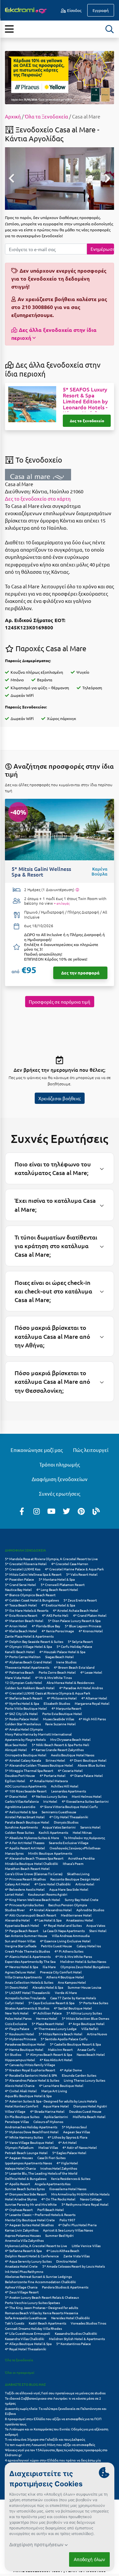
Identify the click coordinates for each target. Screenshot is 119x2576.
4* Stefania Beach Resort (24, 1698)
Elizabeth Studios (57, 1703)
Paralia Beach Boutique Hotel (27, 1822)
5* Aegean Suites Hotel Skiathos (29, 2225)
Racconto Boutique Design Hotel (75, 1879)
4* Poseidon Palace (20, 1579)
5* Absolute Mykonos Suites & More (32, 1838)
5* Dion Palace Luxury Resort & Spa (74, 1621)
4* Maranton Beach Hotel (24, 1621)
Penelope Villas (17, 2122)
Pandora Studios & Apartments (65, 2287)
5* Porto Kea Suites (94, 2003)
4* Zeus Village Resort (22, 2292)
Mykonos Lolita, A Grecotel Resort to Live (36, 2246)
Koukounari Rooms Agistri (48, 1894)
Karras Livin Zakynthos (22, 2230)
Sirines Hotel (55, 1760)
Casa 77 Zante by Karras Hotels (73, 1998)
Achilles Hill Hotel (65, 1786)
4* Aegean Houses (19, 2158)
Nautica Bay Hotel (18, 1589)
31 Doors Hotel (16, 1987)
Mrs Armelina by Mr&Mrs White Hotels (80, 2194)
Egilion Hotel (15, 1781)
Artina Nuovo (97, 2034)
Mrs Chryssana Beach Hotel (70, 1739)
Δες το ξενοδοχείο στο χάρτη (38, 498)
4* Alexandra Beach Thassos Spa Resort (34, 1858)
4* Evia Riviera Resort (21, 1615)
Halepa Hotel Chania (20, 2168)
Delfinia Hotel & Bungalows (26, 2178)
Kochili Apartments (53, 1832)
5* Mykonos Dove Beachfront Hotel (32, 2132)
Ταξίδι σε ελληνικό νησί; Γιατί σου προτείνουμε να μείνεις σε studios (56, 2393)
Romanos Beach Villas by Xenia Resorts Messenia (41, 2313)
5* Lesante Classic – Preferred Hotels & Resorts (40, 2214)
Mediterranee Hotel (76, 1915)
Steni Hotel (98, 1931)
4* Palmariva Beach (20, 1672)
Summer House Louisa (84, 1987)
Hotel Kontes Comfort (22, 2106)
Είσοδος (74, 10)
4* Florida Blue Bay (46, 1626)
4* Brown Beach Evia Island (74, 1667)
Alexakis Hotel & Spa (48, 1987)
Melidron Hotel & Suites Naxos (83, 1961)
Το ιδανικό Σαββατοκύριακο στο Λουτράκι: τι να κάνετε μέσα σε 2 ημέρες (53, 2401)
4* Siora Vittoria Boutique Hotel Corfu (69, 1807)
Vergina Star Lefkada (21, 1946)
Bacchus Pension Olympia (68, 1905)
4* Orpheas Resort (19, 2210)
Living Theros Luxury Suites (84, 2080)
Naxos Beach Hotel (91, 2054)
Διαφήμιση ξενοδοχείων (60, 1479)
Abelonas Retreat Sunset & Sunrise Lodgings (38, 2276)
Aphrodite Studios (90, 1910)
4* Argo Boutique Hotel (86, 2024)
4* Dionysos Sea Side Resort (26, 2194)
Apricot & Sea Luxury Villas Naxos (68, 2230)
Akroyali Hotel (16, 1750)
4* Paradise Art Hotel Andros (81, 1688)
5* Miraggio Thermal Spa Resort (29, 1770)
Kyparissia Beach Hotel (22, 1925)
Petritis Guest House (57, 1946)
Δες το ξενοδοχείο (87, 421)
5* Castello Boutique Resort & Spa (75, 2044)
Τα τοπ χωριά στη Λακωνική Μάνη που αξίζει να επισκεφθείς (50, 2444)
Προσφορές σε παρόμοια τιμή (59, 1002)
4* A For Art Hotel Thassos (25, 1843)
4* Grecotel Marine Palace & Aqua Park (74, 1569)
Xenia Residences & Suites (71, 2178)
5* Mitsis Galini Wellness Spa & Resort (33, 1574)
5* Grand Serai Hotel (20, 1584)
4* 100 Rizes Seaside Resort (26, 1791)
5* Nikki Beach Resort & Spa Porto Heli (60, 1745)
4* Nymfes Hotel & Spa (22, 1703)
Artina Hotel (85, 1884)
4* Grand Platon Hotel (90, 1615)
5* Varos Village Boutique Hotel (29, 2142)
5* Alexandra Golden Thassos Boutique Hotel (39, 1765)
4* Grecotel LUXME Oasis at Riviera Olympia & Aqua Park (48, 1693)
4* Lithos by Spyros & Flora (67, 2137)
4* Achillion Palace (47, 2013)
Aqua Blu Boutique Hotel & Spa (28, 2096)
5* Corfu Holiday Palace (74, 1646)
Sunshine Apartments (21, 1827)
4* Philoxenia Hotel (62, 1698)
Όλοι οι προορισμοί (20, 2372)
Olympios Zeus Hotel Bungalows (85, 1967)
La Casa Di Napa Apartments (64, 1931)
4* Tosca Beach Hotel (21, 1605)
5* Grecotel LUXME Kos (23, 1569)
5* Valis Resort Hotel (82, 1574)
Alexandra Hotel (17, 1920)
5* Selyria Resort (80, 1641)
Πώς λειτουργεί (91, 1450)
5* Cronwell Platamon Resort (63, 1584)
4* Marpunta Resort (66, 1708)
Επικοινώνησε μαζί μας (37, 1450)
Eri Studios (13, 2054)
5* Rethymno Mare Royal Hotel (85, 2204)
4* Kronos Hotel (91, 1631)
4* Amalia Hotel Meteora (49, 1781)
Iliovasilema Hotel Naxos (68, 2189)
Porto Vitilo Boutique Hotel (26, 1708)
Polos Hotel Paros (18, 2018)
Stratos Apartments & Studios (27, 2008)
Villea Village (15, 2111)
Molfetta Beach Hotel (89, 2117)
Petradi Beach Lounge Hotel (26, 2153)
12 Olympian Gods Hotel (23, 1682)
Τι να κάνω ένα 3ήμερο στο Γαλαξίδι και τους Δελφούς (45, 2439)
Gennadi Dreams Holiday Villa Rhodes (33, 2328)
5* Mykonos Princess (20, 2039)
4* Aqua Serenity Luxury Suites (28, 2261)
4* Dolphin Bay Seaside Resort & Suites (34, 1641)
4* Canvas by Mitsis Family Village (30, 2065)
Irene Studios (66, 1662)
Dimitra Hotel (67, 2261)
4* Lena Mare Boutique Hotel (61, 2085)
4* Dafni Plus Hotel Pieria (77, 2225)
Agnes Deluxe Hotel (20, 1972)
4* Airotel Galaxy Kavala (23, 1760)
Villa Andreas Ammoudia (71, 1936)
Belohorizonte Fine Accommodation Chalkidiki (40, 2282)
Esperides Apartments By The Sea (30, 1961)
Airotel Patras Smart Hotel (25, 1817)
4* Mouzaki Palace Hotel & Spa (62, 1652)
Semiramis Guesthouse (59, 1812)
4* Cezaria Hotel (70, 1770)
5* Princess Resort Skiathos (25, 1879)
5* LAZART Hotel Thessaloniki (28, 1992)
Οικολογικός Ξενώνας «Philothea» (75, 1848)
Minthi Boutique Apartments (50, 1853)
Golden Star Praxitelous (23, 1724)
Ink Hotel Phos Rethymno (24, 2271)
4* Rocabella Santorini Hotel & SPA (31, 2075)
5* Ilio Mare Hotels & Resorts (27, 1610)
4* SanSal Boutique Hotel (73, 2008)
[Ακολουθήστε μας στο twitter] (66, 1511)
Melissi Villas (48, 2147)
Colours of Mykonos (48, 2122)
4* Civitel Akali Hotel (21, 2091)
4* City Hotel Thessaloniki (69, 1817)
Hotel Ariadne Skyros (21, 2199)
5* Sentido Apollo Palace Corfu (64, 2039)
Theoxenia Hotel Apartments (27, 1667)
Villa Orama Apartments (23, 1977)
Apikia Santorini (56, 2117)
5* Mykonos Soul (74, 2127)
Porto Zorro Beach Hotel (57, 1672)
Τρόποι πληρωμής (60, 1464)
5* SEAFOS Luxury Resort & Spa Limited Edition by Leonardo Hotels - (85, 401)
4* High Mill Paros (92, 1719)
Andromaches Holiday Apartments (31, 2127)
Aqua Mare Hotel (56, 2106)
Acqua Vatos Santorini (59, 1827)
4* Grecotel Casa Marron (70, 1564)
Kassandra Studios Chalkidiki (76, 2333)
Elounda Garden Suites (79, 2075)
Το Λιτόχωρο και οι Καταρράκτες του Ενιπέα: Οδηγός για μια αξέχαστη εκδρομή (57, 2432)
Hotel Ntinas (82, 1832)
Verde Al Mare (66, 1992)
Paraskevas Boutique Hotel (25, 2044)
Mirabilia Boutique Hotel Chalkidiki (32, 1863)
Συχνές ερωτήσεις (60, 1493)
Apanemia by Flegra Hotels (25, 1739)
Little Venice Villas (86, 2246)
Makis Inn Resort (60, 2049)
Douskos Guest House (85, 2111)
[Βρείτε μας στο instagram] (37, 1511)
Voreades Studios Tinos (88, 2323)
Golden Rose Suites (20, 1832)
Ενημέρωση (102, 249)
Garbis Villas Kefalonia (22, 1801)
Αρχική (13, 116)
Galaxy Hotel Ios (89, 1946)
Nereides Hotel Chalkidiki (71, 2318)
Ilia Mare (49, 1967)
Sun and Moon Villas (20, 1941)
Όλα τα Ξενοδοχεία (46, 116)
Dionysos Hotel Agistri (90, 2106)
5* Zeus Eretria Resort (80, 1600)
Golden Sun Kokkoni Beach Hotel (30, 1688)
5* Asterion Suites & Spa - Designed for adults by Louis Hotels (51, 2101)
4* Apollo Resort (18, 2184)
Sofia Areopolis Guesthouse (26, 2318)
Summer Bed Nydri (59, 2235)
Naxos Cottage (91, 2199)
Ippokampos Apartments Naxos (28, 2163)
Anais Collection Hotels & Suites (29, 1982)
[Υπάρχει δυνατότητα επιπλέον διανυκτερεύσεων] (77, 890)
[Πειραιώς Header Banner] (59, 77)
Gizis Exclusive (16, 2024)
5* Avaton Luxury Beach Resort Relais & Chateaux (42, 2297)
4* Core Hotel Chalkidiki (53, 1884)
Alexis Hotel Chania (20, 2085)
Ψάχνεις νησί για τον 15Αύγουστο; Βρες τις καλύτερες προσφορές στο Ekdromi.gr (56, 2452)
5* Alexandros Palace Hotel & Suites (32, 2080)
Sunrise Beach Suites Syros (25, 2189)
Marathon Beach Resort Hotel (27, 1868)
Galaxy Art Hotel (17, 1884)
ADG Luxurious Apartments (26, 1786)
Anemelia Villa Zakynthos (24, 2240)
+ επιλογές (62, 903)
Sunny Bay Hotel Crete (82, 1899)
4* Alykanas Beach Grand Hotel (28, 1662)
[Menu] (9, 29)
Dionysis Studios (66, 1822)
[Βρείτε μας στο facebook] (22, 1511)
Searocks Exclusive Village (69, 1843)
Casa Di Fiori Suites (51, 2158)
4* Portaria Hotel (53, 1775)
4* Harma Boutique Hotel (24, 2049)
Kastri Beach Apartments (47, 2323)
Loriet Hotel (14, 1894)
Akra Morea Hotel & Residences (70, 1682)
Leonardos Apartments (69, 1791)
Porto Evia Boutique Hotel (62, 1714)
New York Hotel (17, 2013)
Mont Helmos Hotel (87, 1796)
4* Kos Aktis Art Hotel (56, 2060)
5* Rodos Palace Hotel (22, 1719)
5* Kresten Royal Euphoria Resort (30, 2070)
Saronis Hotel (90, 1827)
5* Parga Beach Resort (22, 1931)
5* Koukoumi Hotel (20, 2034)
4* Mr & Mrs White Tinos (53, 1677)
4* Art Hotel (67, 2142)
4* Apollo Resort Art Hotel (25, 1848)
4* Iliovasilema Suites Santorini (85, 1801)
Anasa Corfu (86, 2049)
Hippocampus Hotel (20, 2060)
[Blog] (96, 1511)
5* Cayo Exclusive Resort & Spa (51, 2003)
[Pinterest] (81, 1511)
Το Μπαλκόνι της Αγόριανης (84, 1838)
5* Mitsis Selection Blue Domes (85, 2018)
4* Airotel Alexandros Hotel (51, 1910)
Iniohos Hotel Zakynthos (59, 2168)
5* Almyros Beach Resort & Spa (49, 2054)
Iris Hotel (50, 1801)
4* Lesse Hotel (91, 1672)
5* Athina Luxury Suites (84, 2013)
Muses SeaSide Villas (59, 1719)
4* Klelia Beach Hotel (21, 1631)
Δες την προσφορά (80, 973)
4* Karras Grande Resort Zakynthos (58, 1750)
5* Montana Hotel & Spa (57, 1579)
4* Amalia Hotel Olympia (24, 1729)
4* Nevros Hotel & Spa (21, 1967)
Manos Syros (14, 1853)
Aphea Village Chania (21, 2287)
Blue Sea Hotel (16, 1745)
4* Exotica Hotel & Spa (58, 1605)
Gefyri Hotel (14, 2003)
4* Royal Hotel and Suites (63, 1925)
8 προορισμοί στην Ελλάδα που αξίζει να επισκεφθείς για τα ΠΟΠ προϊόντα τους (53, 2421)
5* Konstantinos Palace (74, 2344)
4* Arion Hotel (16, 1626)
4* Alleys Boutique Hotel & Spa (28, 2344)
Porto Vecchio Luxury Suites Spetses (32, 2303)
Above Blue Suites (91, 1765)
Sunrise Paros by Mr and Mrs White (31, 2204)
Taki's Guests (15, 2323)
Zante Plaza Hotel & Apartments (29, 1636)
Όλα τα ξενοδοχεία (19, 2360)
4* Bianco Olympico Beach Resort (30, 1595)
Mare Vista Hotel (18, 1677)
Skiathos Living (78, 1874)
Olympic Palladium (19, 2147)
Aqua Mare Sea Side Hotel (69, 1889)
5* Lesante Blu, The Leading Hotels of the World (41, 2173)
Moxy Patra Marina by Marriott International (38, 1734)
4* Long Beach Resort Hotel (57, 1589)
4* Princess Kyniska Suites (24, 1905)
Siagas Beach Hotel (59, 1657)
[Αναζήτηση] (110, 29)
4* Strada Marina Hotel (47, 2111)
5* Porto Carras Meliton (23, 1657)
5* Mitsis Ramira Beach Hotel (60, 2034)
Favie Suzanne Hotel (60, 1724)
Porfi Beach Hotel (51, 2210)
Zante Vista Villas (77, 2256)
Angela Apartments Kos (53, 2184)
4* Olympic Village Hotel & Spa (28, 1646)
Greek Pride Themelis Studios (27, 1951)
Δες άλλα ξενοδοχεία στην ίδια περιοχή (54, 334)
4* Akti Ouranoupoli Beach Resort (31, 1915)
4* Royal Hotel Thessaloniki (26, 2349)
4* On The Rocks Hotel (58, 2199)
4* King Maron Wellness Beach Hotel (33, 1899)
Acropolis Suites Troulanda (25, 1998)
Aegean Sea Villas (77, 2132)
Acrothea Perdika (81, 1858)
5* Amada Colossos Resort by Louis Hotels (74, 2266)
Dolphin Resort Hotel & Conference (32, 2256)
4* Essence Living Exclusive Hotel (65, 1941)
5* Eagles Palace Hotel (69, 2153)
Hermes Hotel (47, 2018)
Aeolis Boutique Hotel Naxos (73, 1755)
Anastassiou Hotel (80, 1920)
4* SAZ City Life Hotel (21, 1714)
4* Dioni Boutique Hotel (88, 1760)
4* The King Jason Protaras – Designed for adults (41, 2307)
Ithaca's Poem (73, 1863)
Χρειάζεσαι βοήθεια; (59, 1098)
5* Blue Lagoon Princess (83, 1626)
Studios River (15, 1910)
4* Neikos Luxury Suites (49, 1796)
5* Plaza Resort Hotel (48, 2024)
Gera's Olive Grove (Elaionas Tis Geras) (34, 1874)
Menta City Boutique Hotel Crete (30, 2220)
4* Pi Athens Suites (69, 1951)
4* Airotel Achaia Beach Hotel (76, 1610)
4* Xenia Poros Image (58, 1631)
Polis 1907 (67, 2220)
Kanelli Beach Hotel (20, 1652)
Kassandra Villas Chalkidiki (25, 2339)
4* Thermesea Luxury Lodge (55, 2029)
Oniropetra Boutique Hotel (26, 1755)
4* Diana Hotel (16, 1796)
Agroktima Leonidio (20, 1807)
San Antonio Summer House (26, 1936)
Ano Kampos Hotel (72, 1982)
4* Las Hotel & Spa (48, 1920)
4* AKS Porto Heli (55, 1615)
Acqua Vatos (96, 1925)
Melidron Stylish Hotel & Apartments (77, 2339)
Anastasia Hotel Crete (21, 2266)
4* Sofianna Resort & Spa (23, 2251)
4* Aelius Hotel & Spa (21, 1812)
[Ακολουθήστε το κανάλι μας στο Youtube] (52, 1511)
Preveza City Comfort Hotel (61, 1972)
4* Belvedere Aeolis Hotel (25, 1889)
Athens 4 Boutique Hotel (65, 1977)
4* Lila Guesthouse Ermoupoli (28, 2333)
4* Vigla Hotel (67, 2163)
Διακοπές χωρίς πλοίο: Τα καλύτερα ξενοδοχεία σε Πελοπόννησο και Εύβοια (56, 2411)
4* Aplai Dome (71, 2070)
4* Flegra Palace (17, 2029)
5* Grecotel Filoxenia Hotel (26, 1564)
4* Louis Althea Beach (63, 2251)
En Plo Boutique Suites (22, 2117)
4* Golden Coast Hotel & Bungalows (32, 1600)
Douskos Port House (20, 1775)
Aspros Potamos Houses (23, 2235)
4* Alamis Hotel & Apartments (28, 1956)
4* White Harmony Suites (24, 2137)
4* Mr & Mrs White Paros (74, 1956)
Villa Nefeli (90, 2029)
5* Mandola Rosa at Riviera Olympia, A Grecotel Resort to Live (51, 1559)
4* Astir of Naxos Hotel (80, 2147)
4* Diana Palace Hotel (86, 1775)
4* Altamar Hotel (94, 1698)
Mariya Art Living (54, 2091)
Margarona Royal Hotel (92, 1703)
